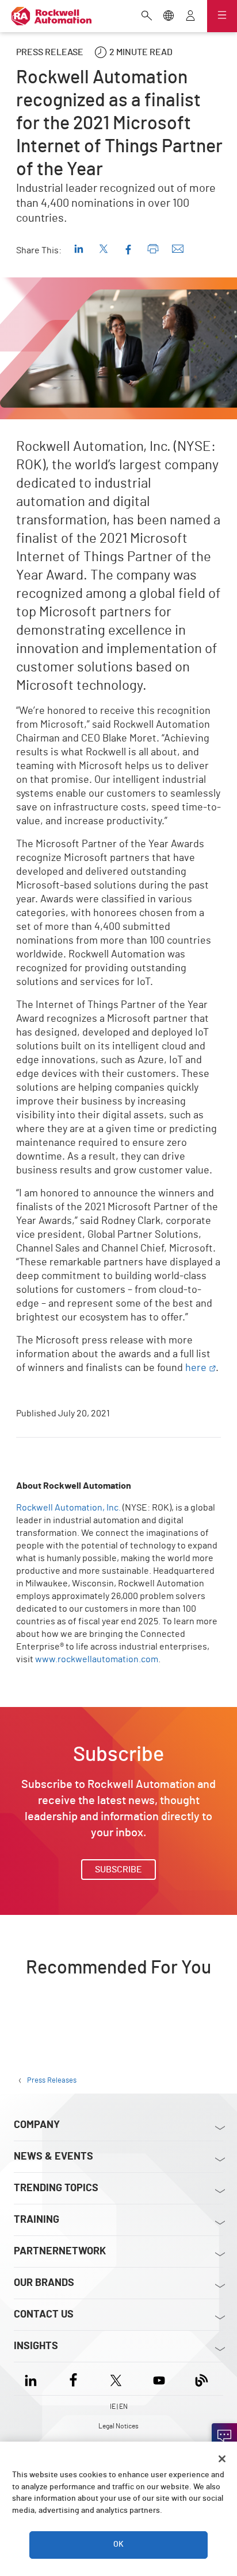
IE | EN (119, 2407)
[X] (116, 2379)
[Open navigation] (222, 16)
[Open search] (147, 17)
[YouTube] (159, 2379)
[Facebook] (73, 2379)
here (196, 1368)
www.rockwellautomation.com (97, 1659)
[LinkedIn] (33, 2379)
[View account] (190, 17)
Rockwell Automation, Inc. (68, 1508)
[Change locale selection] (169, 17)
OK (118, 2544)
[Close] (222, 2459)
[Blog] (202, 2379)
